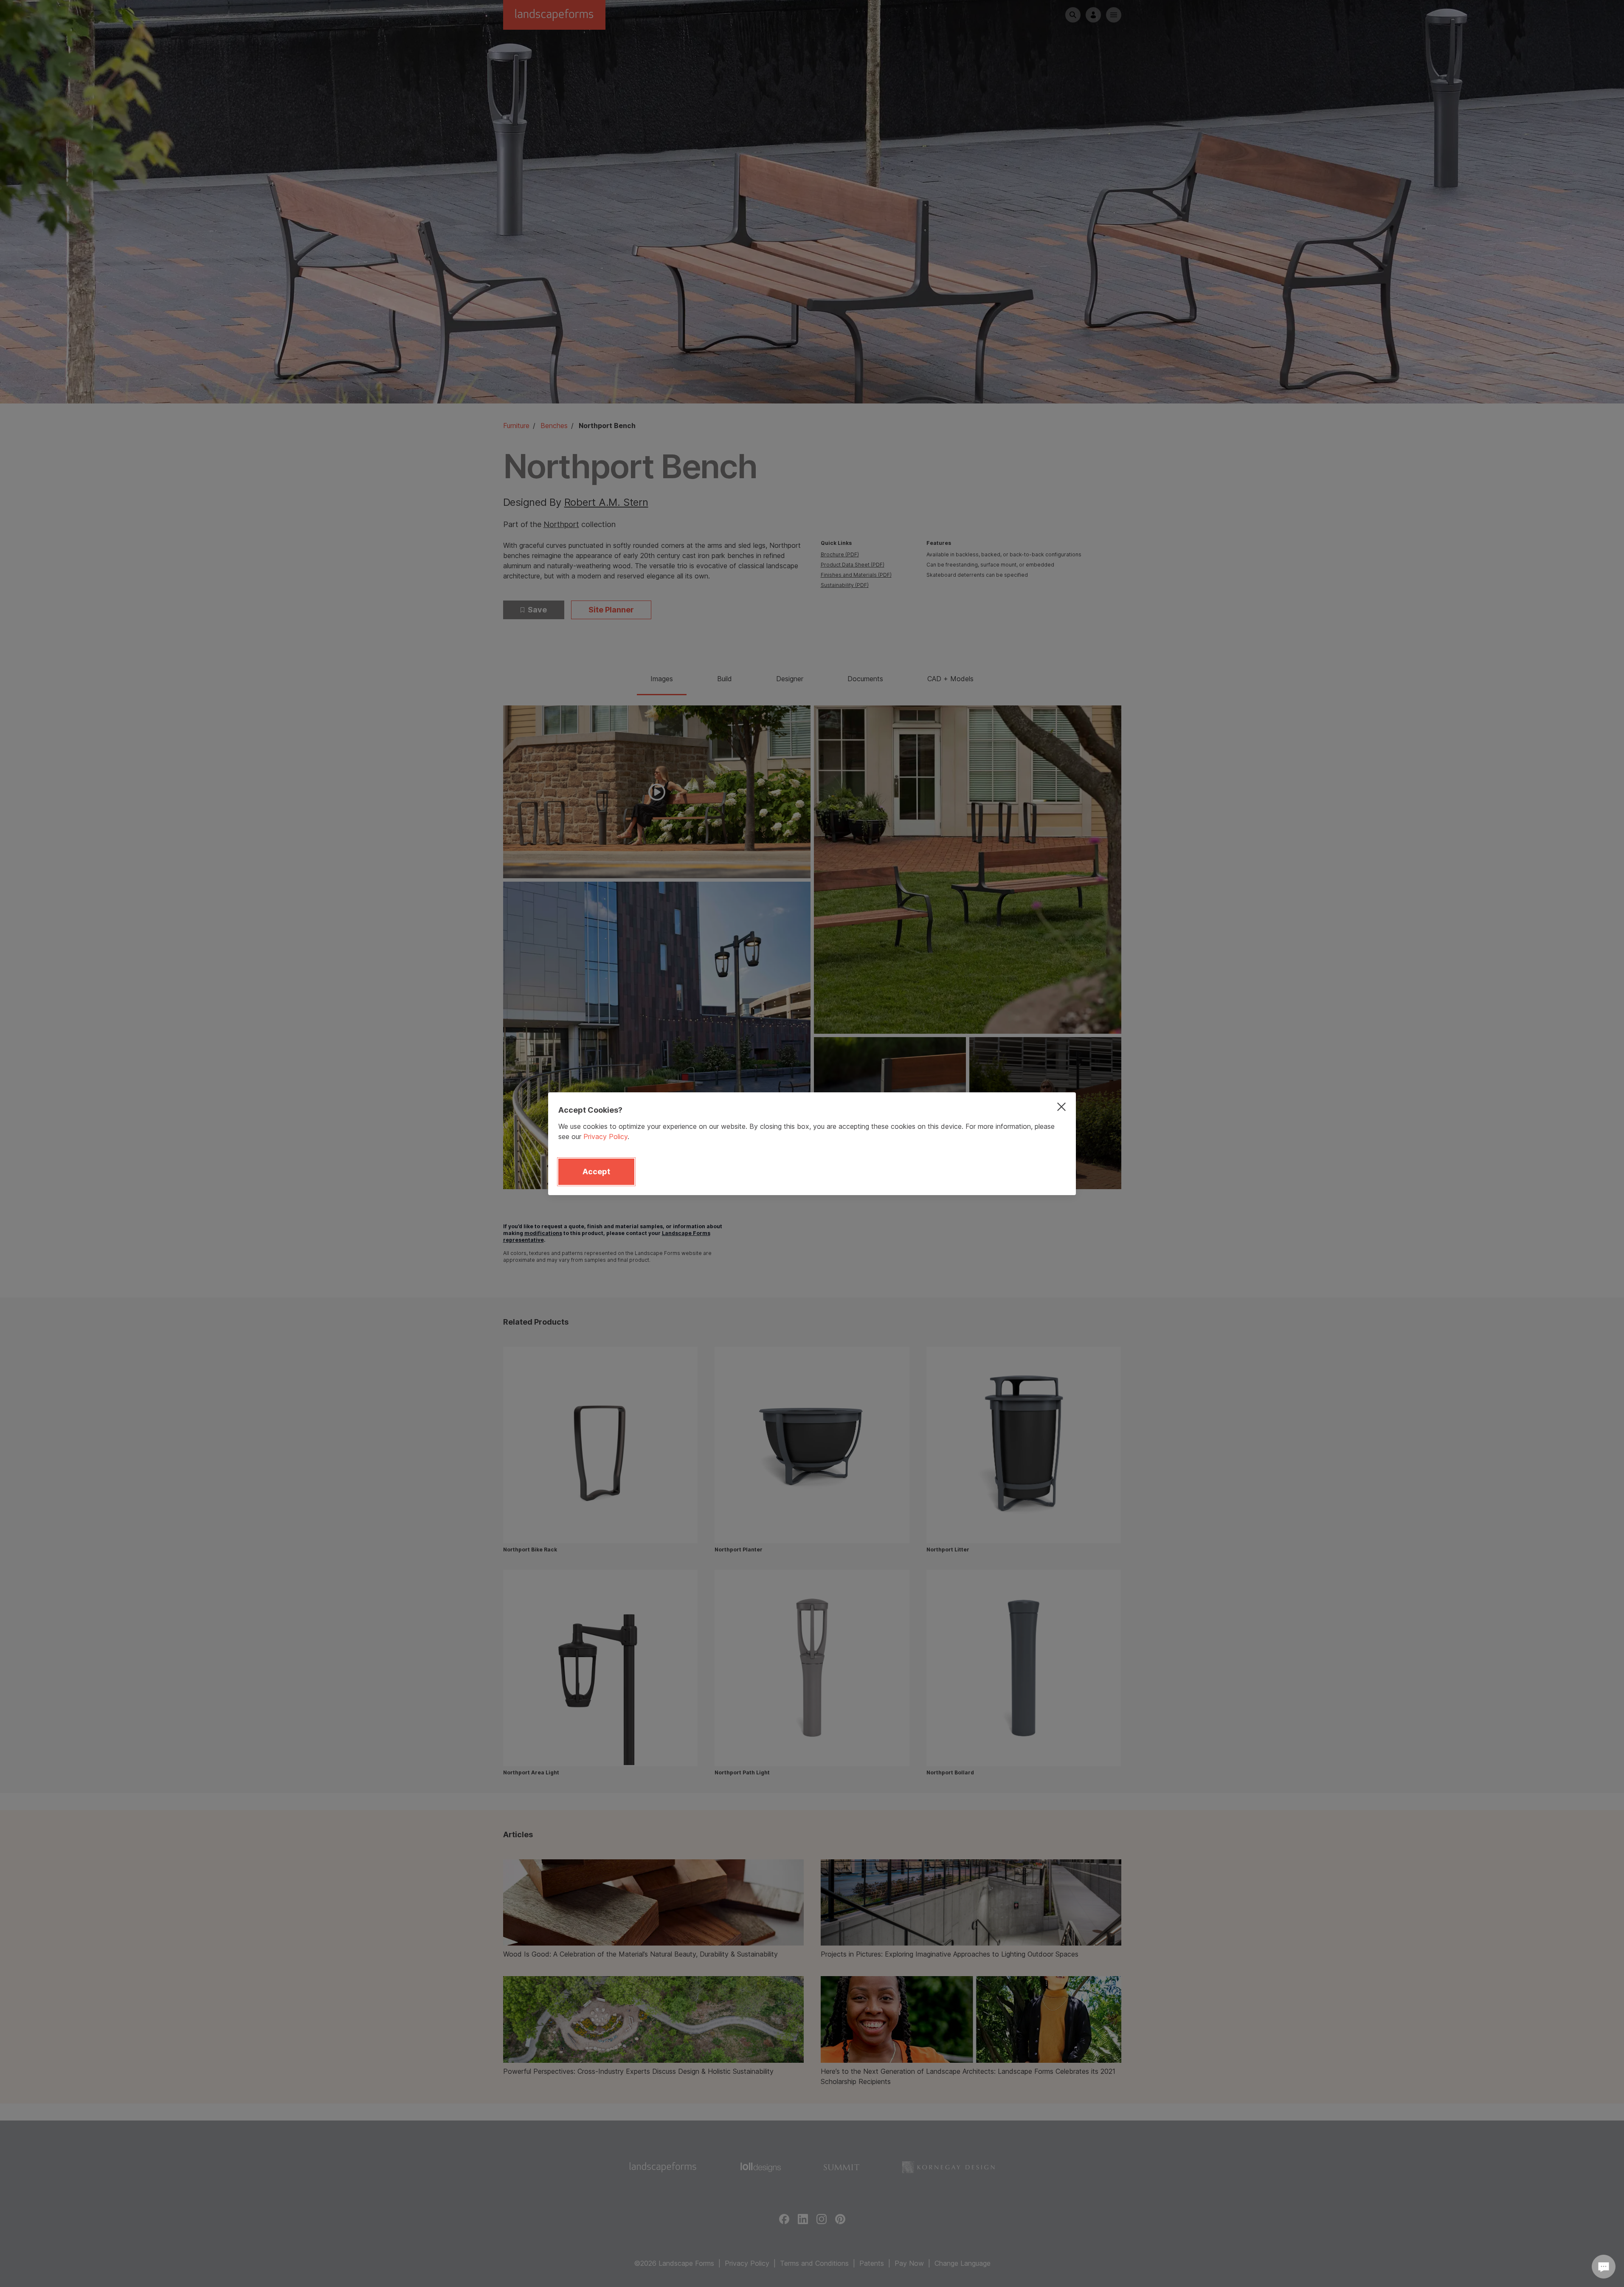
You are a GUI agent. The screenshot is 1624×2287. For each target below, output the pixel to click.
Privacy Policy (605, 1136)
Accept (596, 1172)
